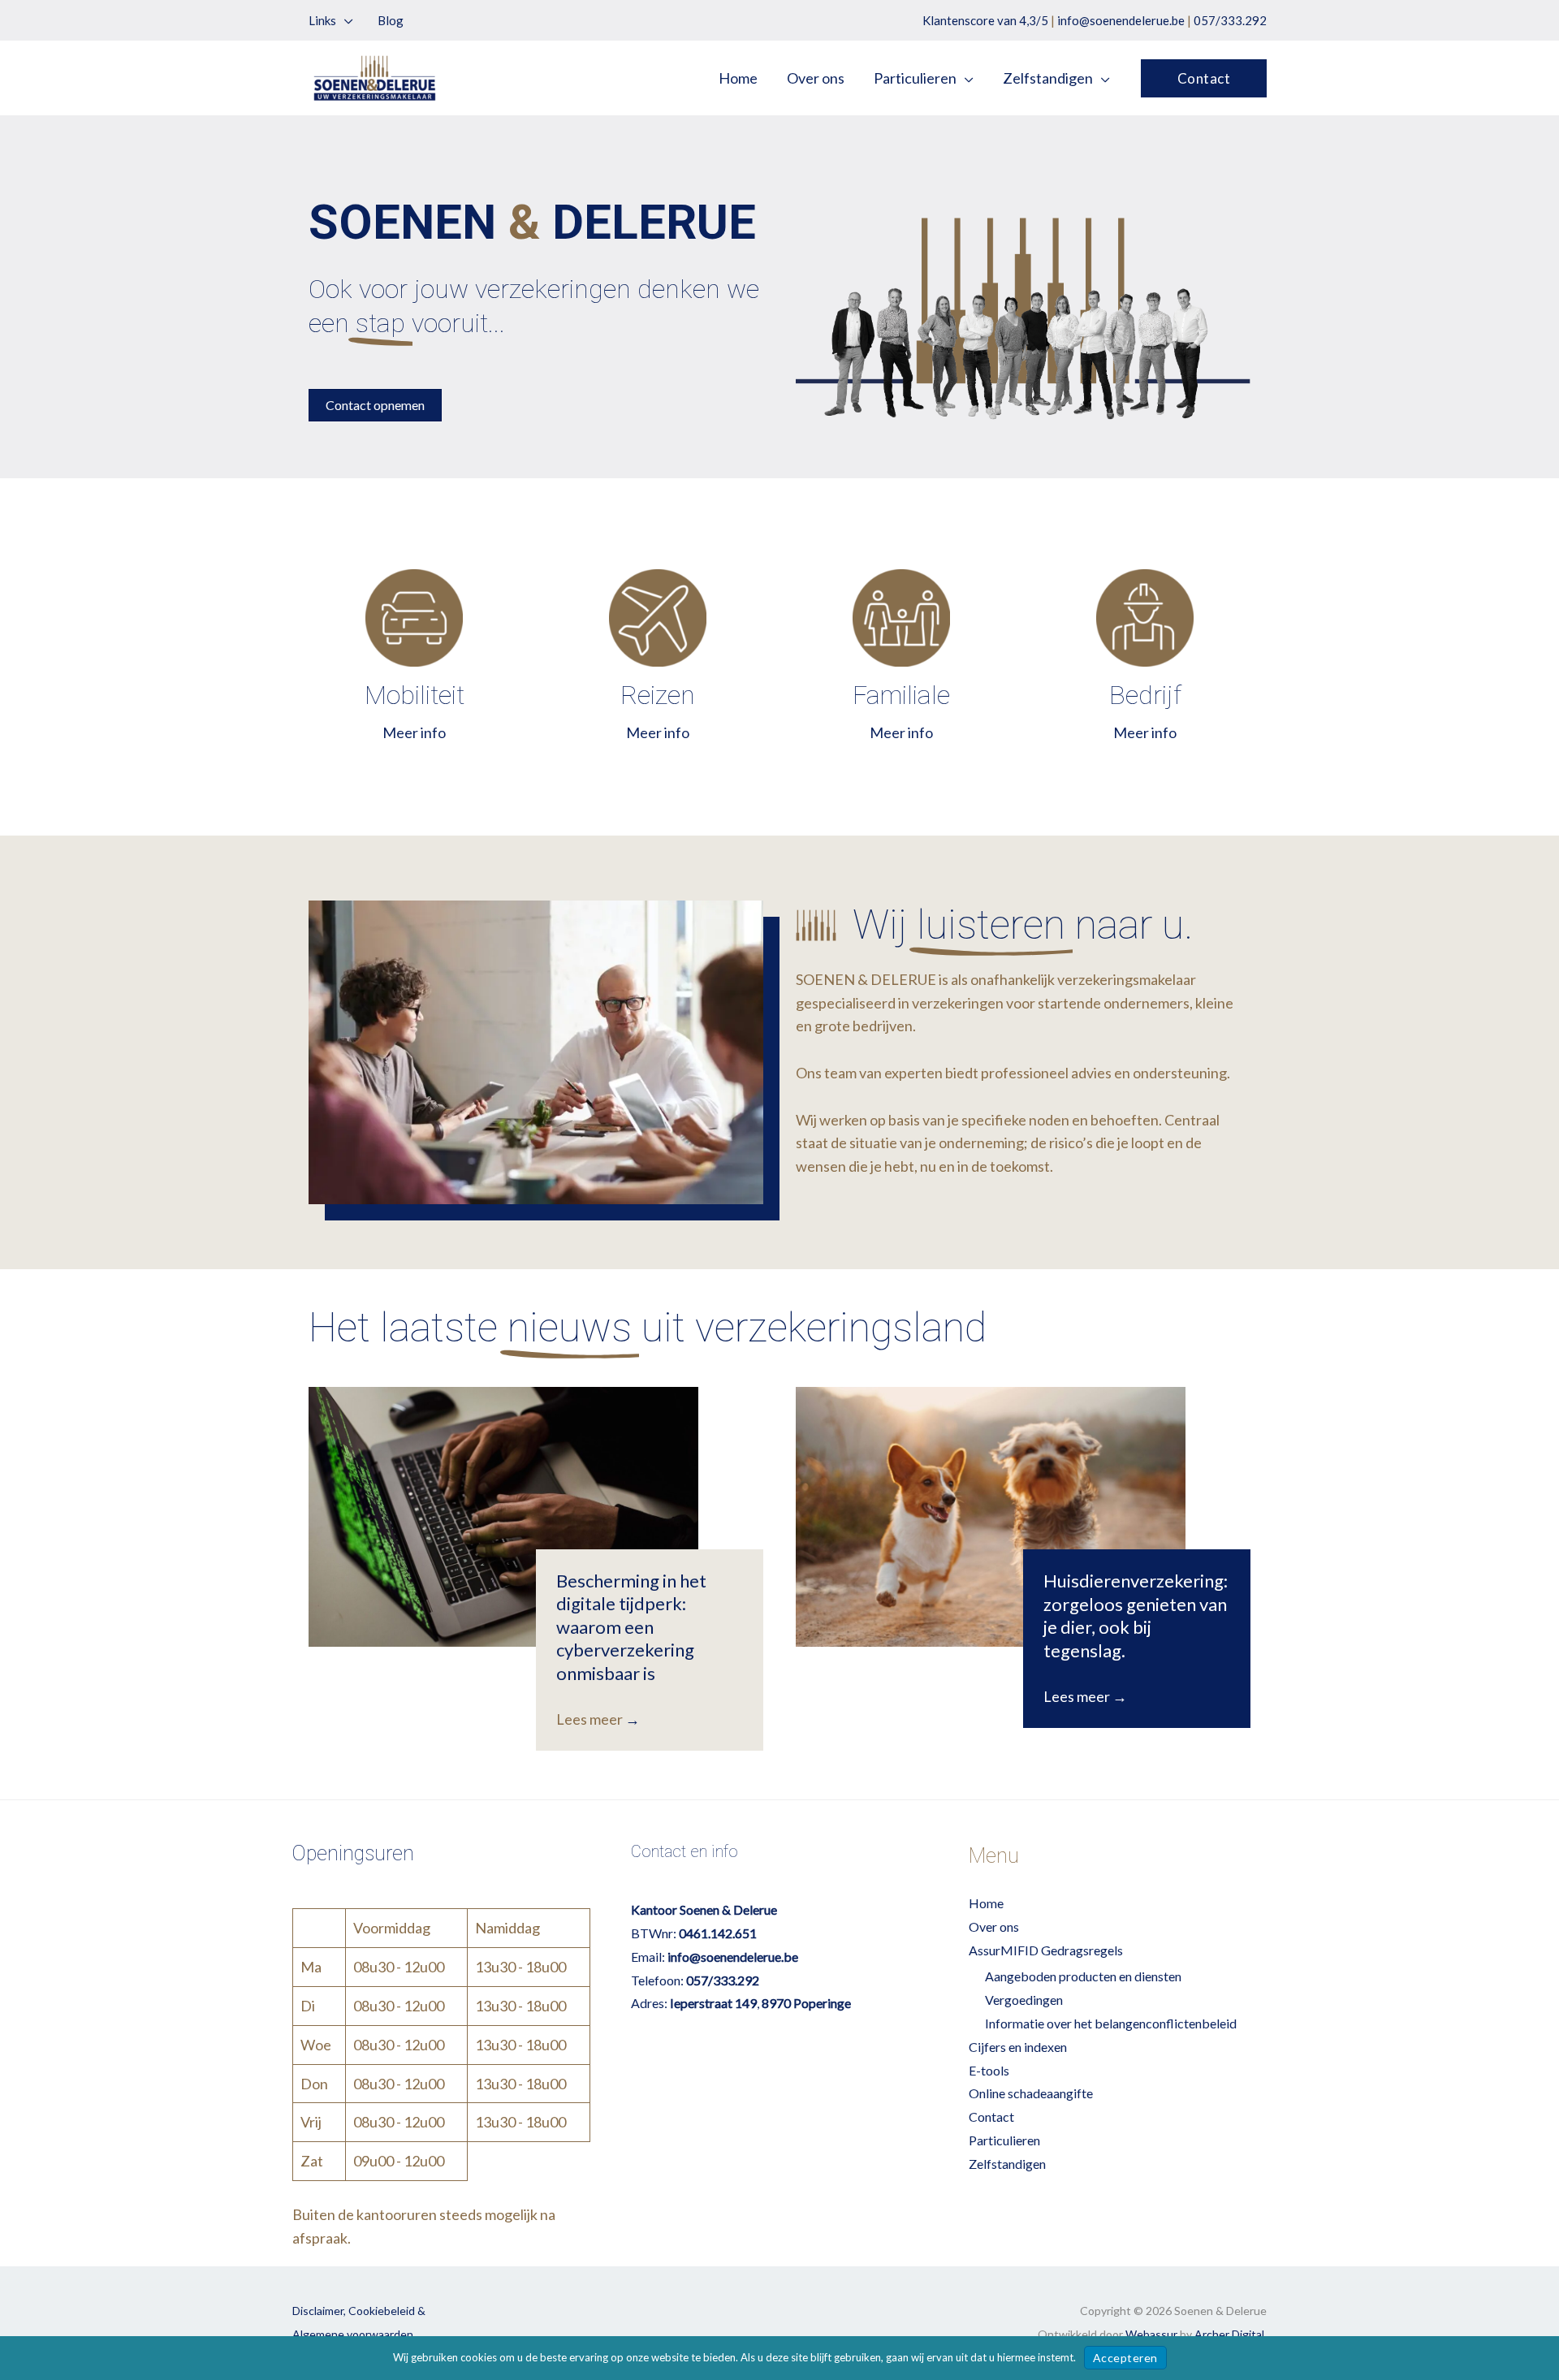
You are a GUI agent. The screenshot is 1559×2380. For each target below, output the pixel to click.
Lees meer (598, 1719)
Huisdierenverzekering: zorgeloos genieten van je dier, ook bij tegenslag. (1136, 1615)
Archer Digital (1229, 2334)
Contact (991, 2117)
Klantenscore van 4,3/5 (985, 20)
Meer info (414, 732)
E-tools (989, 2070)
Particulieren (1004, 2140)
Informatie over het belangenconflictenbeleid (1111, 2023)
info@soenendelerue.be (1121, 20)
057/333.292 (1230, 20)
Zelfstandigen (1007, 2164)
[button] (345, 20)
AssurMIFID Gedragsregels (1046, 1950)
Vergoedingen (1024, 2000)
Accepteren (1125, 2358)
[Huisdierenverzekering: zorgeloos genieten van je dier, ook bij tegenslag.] (991, 1517)
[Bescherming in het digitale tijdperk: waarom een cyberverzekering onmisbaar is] (503, 1517)
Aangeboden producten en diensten (1083, 1976)
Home (986, 1903)
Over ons (994, 1926)
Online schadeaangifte (1031, 2093)
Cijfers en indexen (1018, 2047)
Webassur (1151, 2334)
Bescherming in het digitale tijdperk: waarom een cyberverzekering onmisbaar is (631, 1627)
